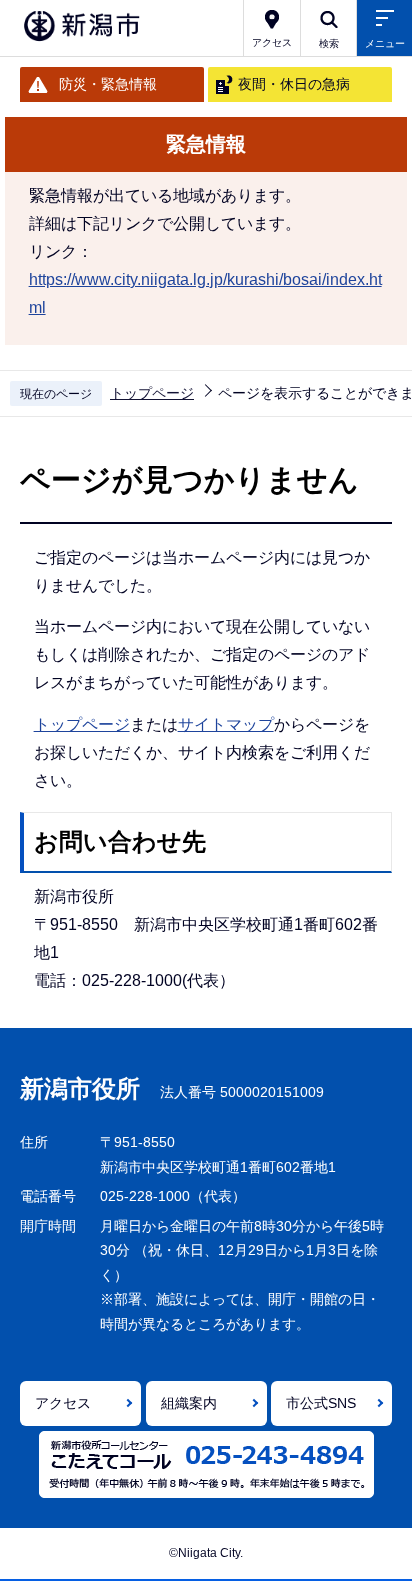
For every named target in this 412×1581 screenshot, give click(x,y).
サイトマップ (226, 724)
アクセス (63, 1403)
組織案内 (189, 1403)
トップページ (152, 393)
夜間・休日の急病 (294, 84)
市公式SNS (321, 1403)
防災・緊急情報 (108, 84)
